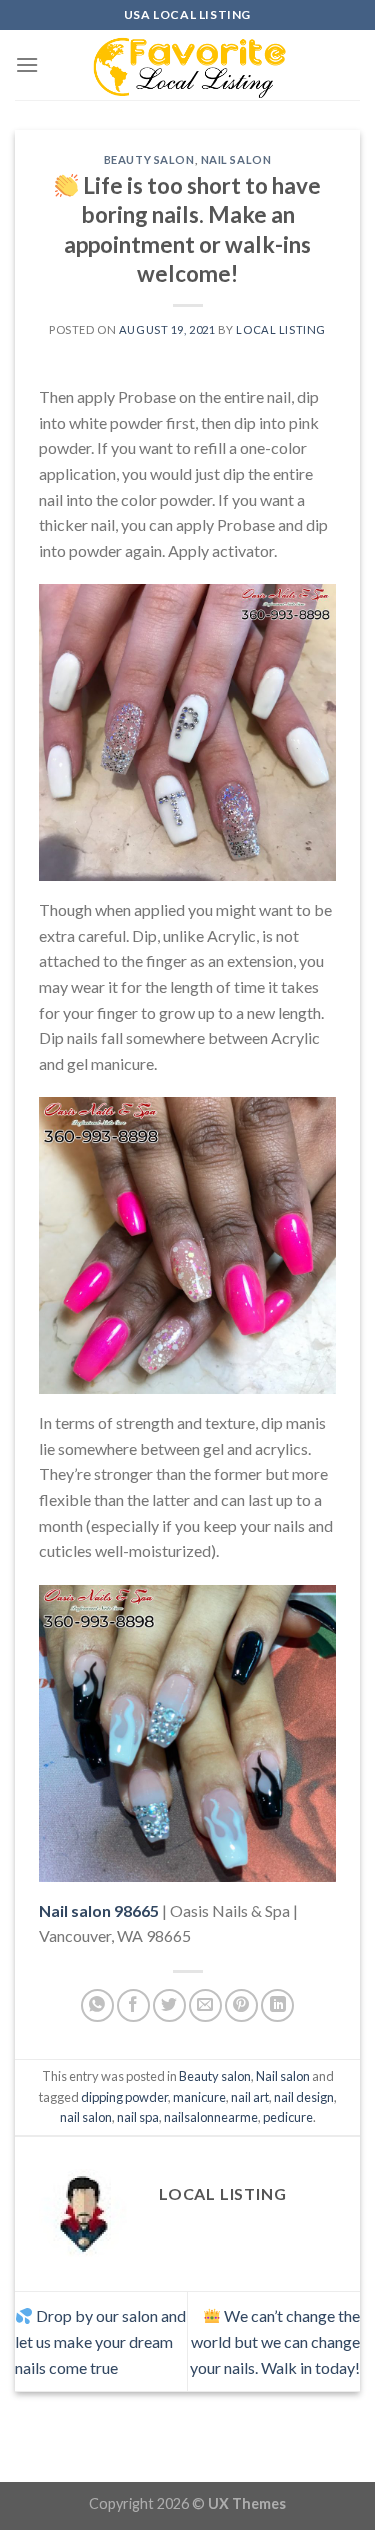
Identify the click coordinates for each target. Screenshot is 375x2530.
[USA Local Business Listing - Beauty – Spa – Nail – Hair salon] (188, 65)
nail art (250, 2097)
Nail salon (236, 159)
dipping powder (124, 2097)
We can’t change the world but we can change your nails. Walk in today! (275, 2341)
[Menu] (27, 64)
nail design (304, 2097)
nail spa (138, 2117)
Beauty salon (149, 159)
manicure (199, 2097)
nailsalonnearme (211, 2117)
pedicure (288, 2117)
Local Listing (280, 329)
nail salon (86, 2117)
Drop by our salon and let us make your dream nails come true (100, 2341)
